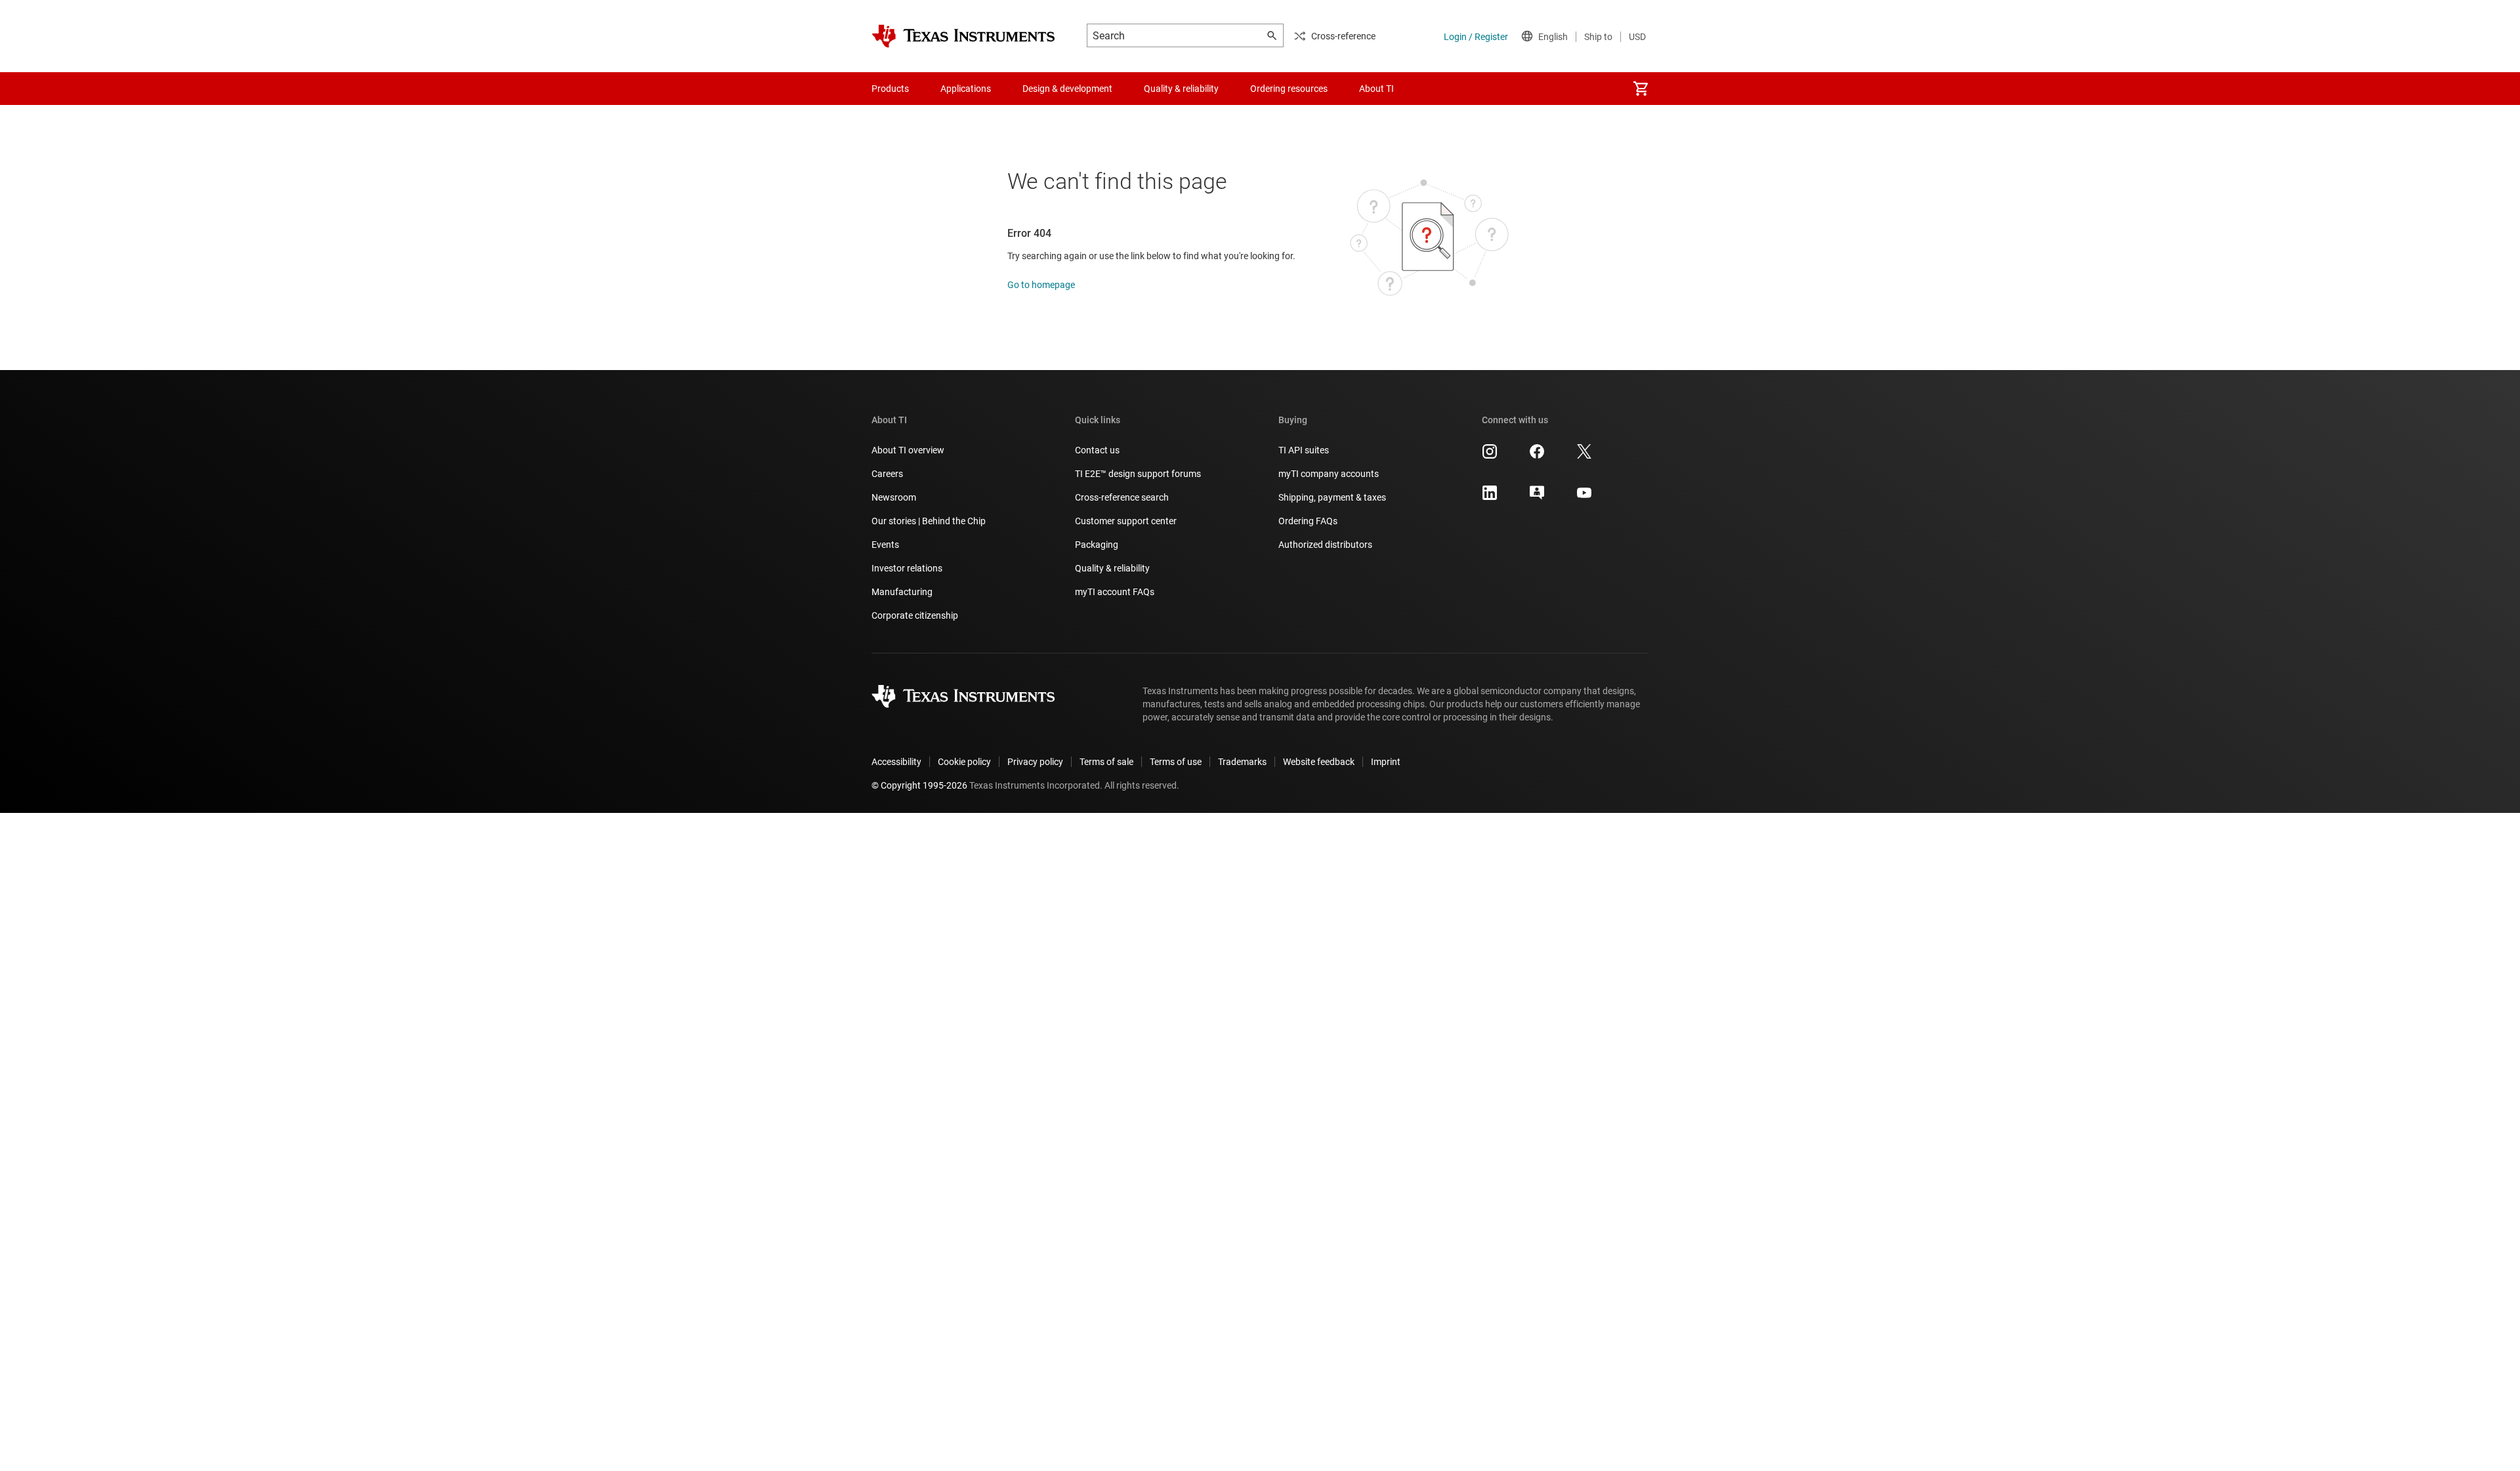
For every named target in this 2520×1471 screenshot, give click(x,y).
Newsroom (894, 497)
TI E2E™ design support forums (1138, 474)
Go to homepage (1041, 285)
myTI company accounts (1329, 474)
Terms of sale (1106, 762)
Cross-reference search (1122, 497)
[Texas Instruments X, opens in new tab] (1584, 456)
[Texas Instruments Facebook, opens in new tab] (1537, 456)
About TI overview (908, 450)
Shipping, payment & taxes (1332, 497)
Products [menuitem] (890, 89)
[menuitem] (1641, 89)
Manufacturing (902, 592)
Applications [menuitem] (966, 89)
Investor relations (907, 568)
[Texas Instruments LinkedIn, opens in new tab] (1490, 497)
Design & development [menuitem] (1067, 89)
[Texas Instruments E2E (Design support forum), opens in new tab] (1537, 497)
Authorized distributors (1325, 545)
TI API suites (1304, 450)
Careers (887, 474)
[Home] (963, 36)
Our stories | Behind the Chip (929, 521)
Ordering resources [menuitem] (1289, 89)
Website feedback (1319, 762)
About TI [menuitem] (1376, 89)
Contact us (1097, 450)
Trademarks (1242, 762)
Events (885, 545)
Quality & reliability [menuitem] (1181, 89)
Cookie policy (964, 762)
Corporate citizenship (915, 615)
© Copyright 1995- (919, 785)
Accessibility (896, 762)
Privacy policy (1035, 762)
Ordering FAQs (1308, 521)
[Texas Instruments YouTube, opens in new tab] (1584, 497)
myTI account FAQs (1115, 592)
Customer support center (1126, 521)
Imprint (1386, 762)
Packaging (1097, 545)
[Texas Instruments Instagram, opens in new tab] (1490, 456)
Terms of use (1176, 762)
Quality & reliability (1112, 568)
